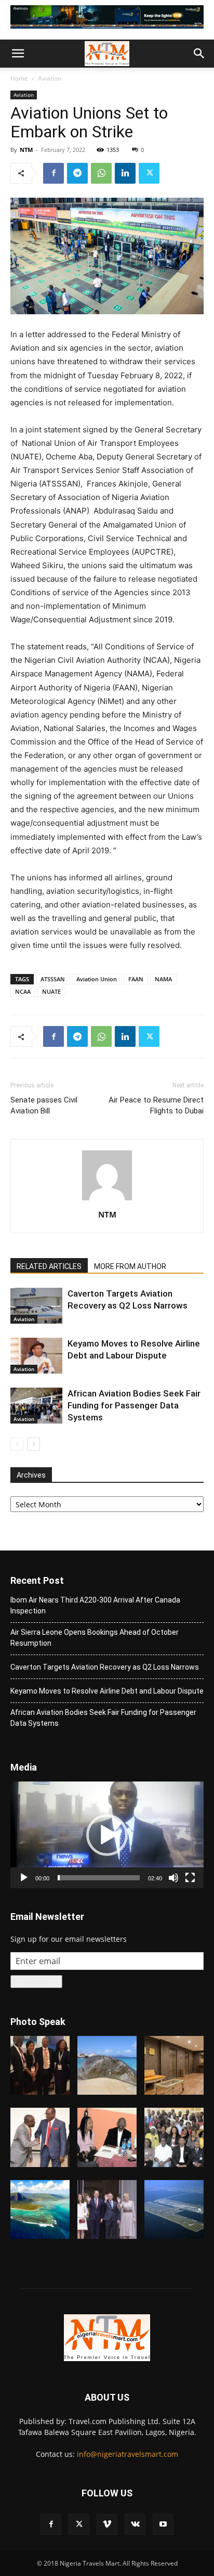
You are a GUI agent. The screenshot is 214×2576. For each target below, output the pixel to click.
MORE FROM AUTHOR (130, 1266)
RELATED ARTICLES (49, 1266)
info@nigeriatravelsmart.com (128, 2454)
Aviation (50, 78)
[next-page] (34, 1444)
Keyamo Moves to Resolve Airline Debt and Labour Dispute (107, 1691)
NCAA (23, 991)
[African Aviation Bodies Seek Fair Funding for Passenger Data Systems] (36, 1406)
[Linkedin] (125, 173)
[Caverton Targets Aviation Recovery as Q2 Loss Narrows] (36, 1306)
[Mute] (173, 1878)
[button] (18, 54)
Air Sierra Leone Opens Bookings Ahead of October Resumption (95, 1638)
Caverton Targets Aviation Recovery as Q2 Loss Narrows (105, 1667)
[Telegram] (77, 173)
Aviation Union (97, 979)
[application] (107, 1835)
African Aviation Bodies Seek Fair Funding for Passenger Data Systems (134, 1405)
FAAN (136, 979)
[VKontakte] (135, 2524)
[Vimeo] (107, 2524)
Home (19, 78)
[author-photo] (107, 1200)
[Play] (24, 1878)
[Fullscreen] (190, 1878)
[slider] (99, 1878)
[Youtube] (163, 2524)
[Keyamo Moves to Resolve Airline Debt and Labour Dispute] (36, 1356)
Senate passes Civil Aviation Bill (44, 1105)
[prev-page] (17, 1444)
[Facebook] (53, 173)
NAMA (163, 979)
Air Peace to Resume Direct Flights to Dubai (156, 1105)
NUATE (51, 991)
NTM (26, 150)
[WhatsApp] (101, 173)
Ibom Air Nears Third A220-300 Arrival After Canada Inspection (95, 1605)
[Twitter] (149, 173)
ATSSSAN (53, 979)
